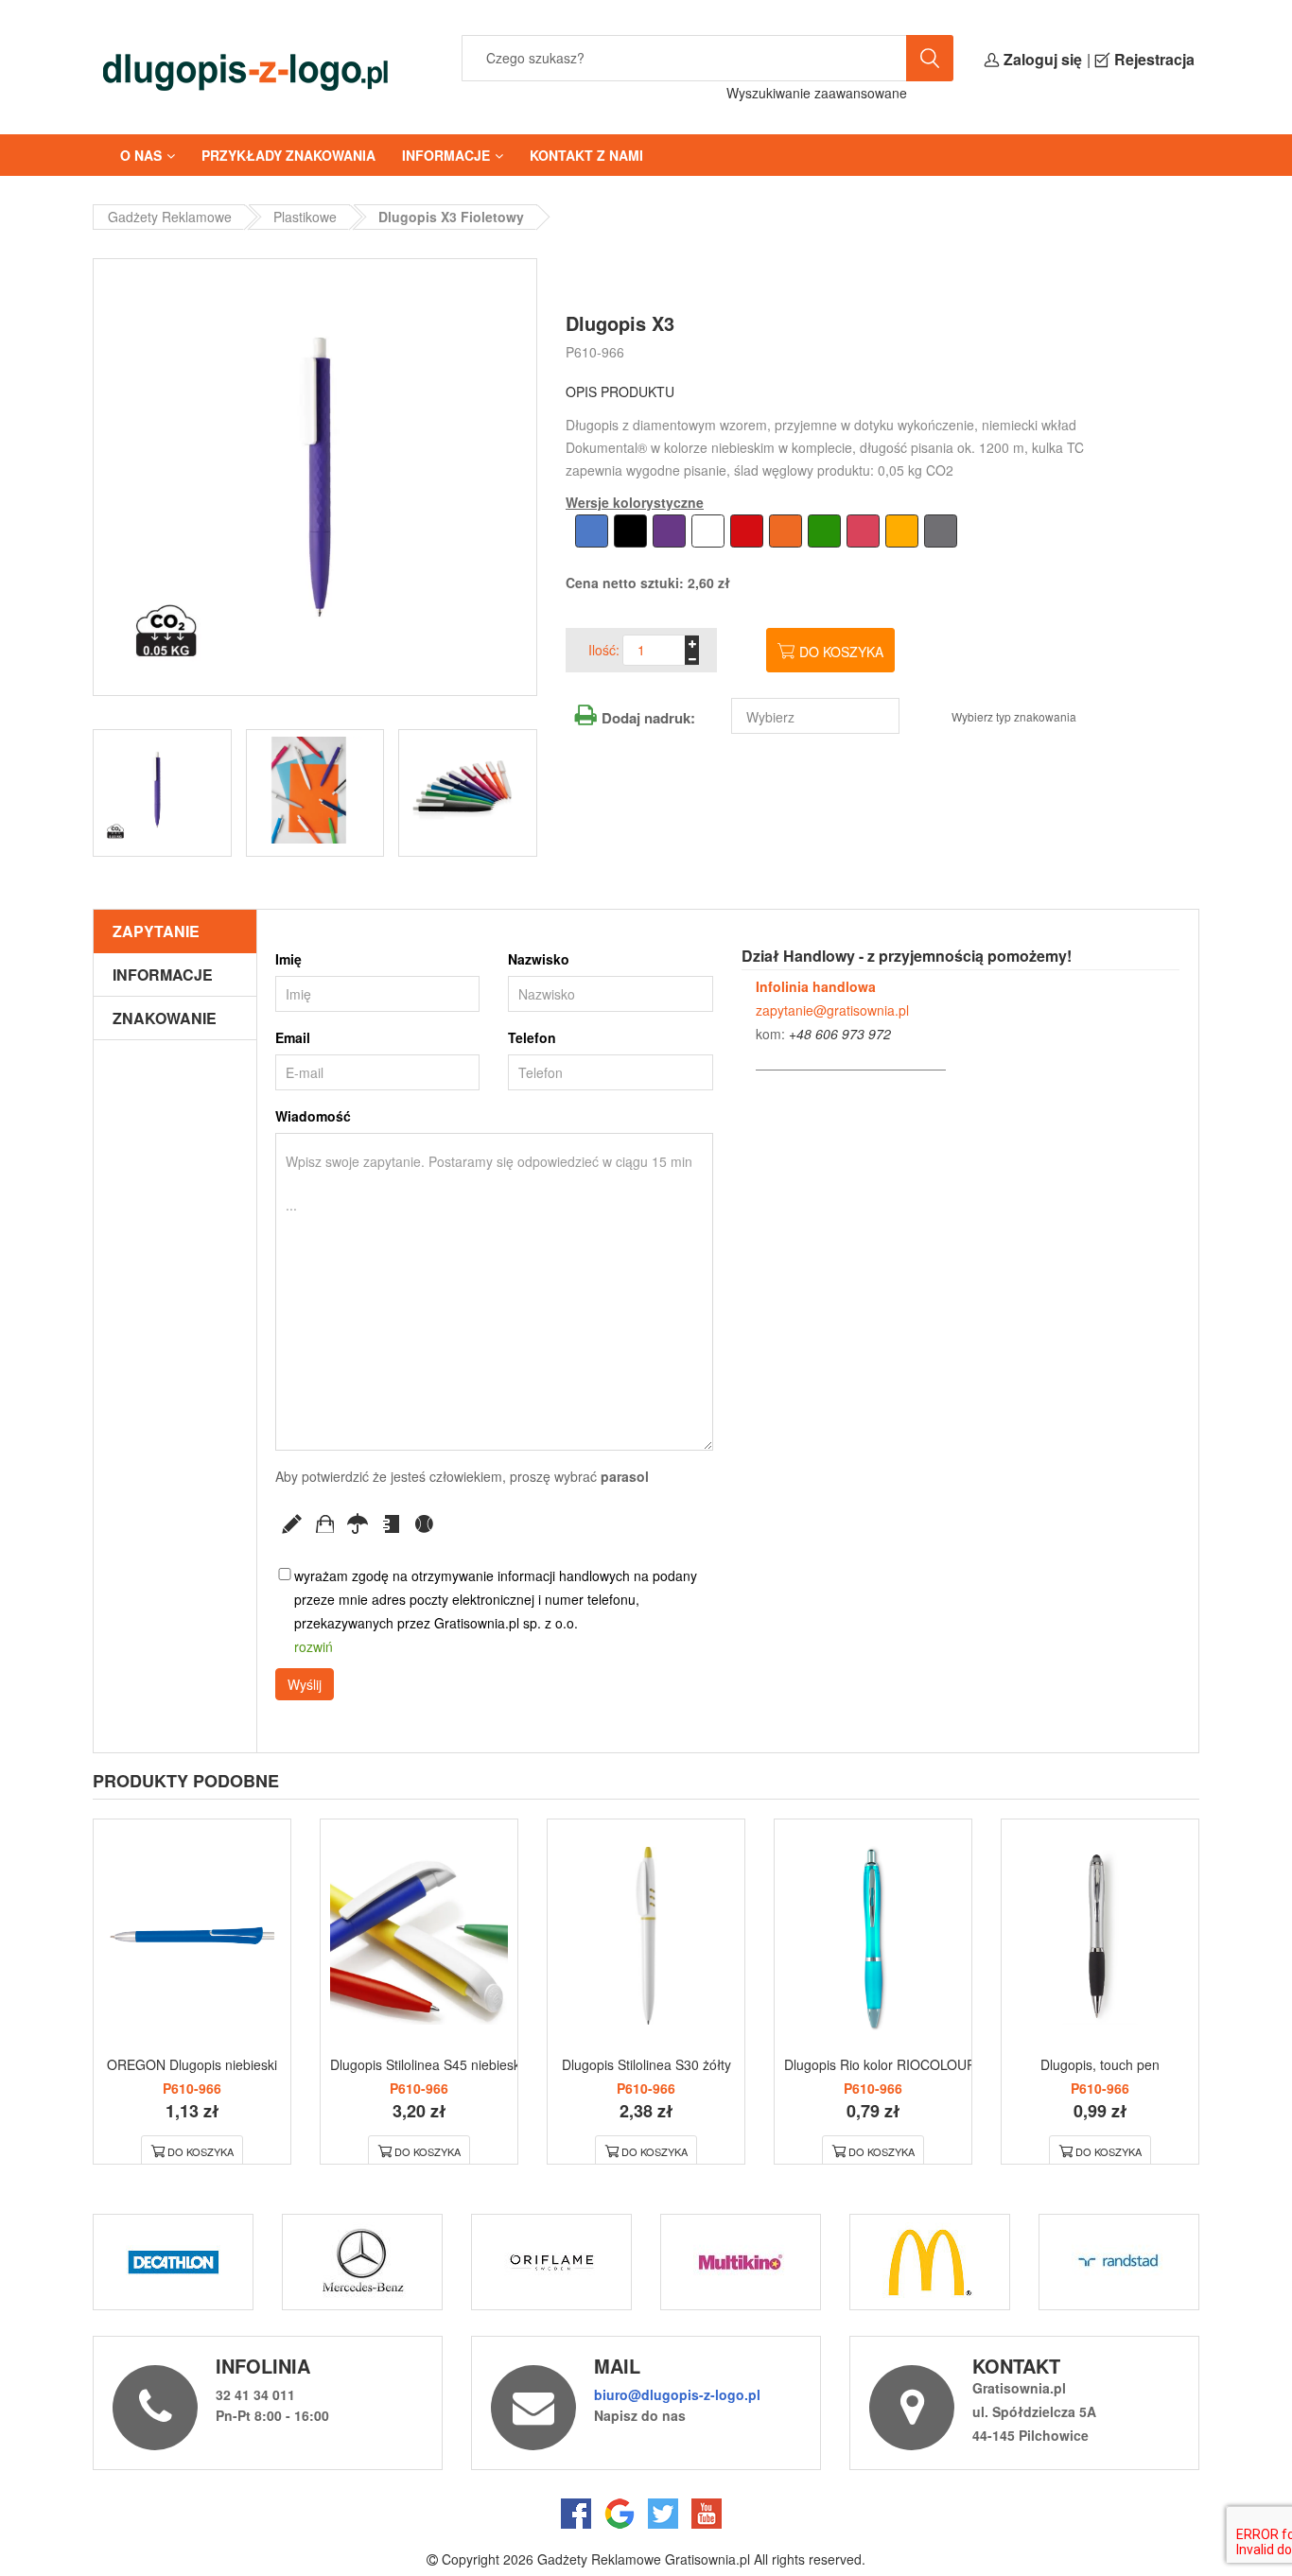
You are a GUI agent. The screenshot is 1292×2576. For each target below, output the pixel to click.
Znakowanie (165, 1018)
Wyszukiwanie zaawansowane (817, 93)
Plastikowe (305, 217)
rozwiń (314, 1646)
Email (293, 1037)
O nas (141, 155)
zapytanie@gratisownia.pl (832, 1010)
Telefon (532, 1037)
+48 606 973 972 (840, 1034)
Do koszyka (841, 652)
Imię (288, 959)
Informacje (446, 155)
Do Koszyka (201, 2151)
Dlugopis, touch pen (1100, 2064)
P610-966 (595, 352)
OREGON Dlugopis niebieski (192, 2064)
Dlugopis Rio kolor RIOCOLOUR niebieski (908, 2064)
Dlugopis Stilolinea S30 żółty (646, 2064)
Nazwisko (539, 959)
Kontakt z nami (586, 155)
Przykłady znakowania (288, 155)
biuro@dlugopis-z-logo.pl (677, 2394)
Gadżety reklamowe (170, 217)
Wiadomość (313, 1116)
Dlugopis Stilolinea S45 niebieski (427, 2064)
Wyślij (305, 1684)
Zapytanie (156, 931)
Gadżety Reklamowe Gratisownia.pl (644, 2559)
